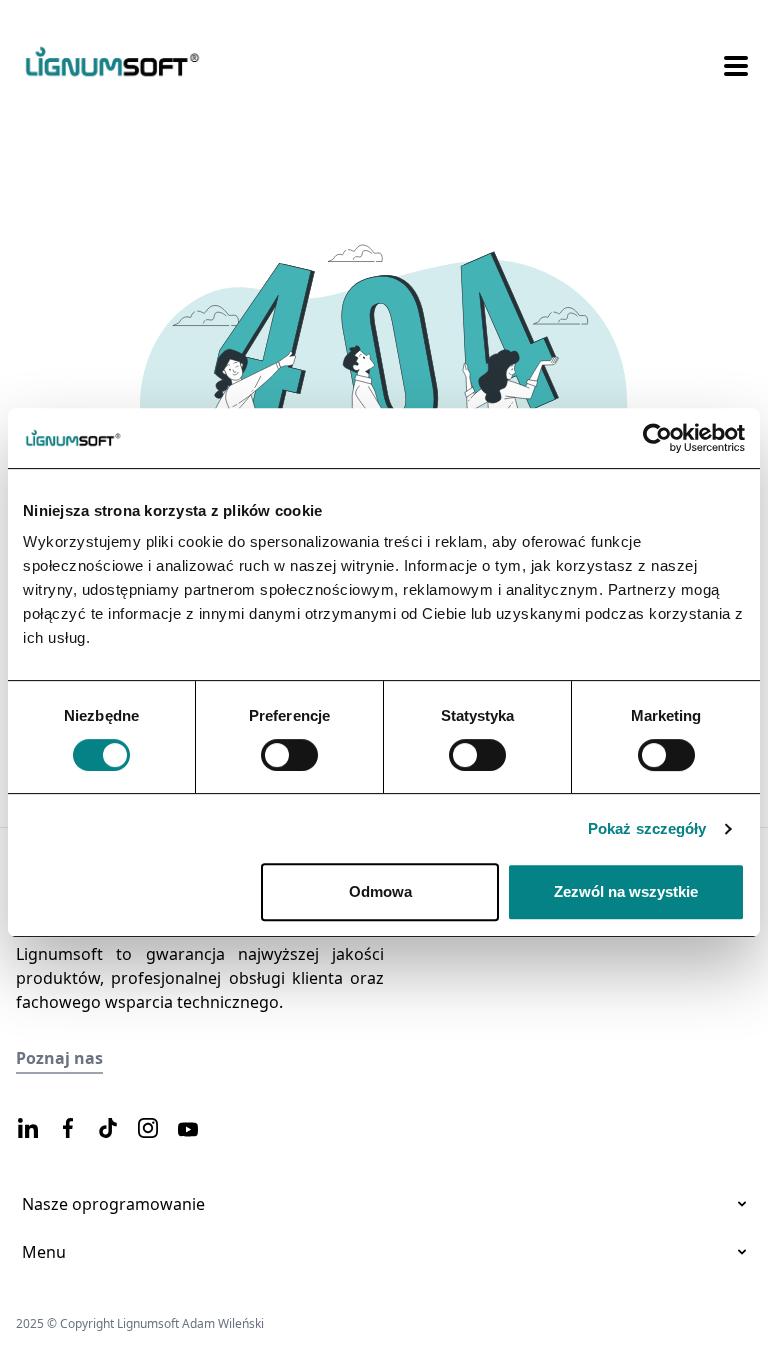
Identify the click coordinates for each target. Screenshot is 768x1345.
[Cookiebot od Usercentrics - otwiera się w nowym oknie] (657, 438)
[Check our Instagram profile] (148, 1129)
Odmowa (380, 891)
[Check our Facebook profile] (68, 1129)
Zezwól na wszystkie (626, 891)
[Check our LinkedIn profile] (28, 1129)
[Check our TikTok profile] (108, 1129)
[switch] (289, 755)
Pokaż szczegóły (647, 828)
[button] (736, 64)
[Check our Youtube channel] (188, 1130)
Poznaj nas (59, 1058)
